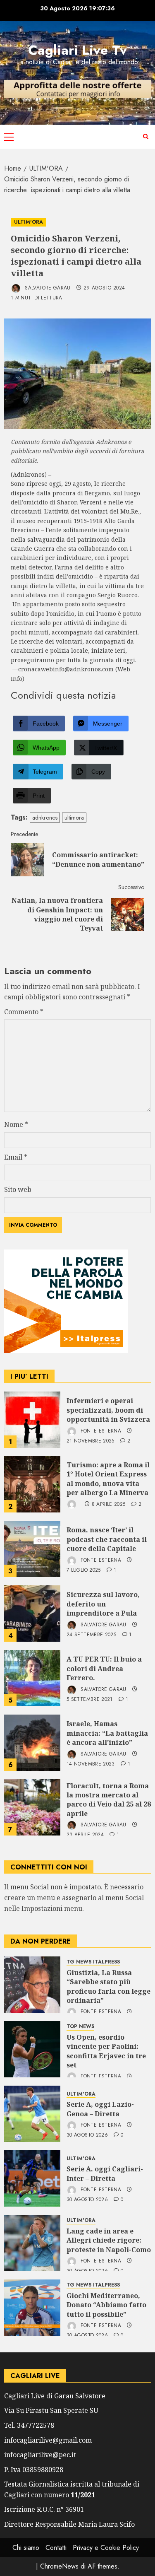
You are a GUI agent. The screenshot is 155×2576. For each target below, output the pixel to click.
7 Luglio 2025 (84, 1570)
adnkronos (45, 818)
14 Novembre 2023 (91, 1764)
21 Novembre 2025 (91, 1441)
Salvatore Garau (47, 288)
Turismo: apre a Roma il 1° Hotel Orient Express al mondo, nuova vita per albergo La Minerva (108, 1479)
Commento (24, 1012)
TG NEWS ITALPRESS (93, 1962)
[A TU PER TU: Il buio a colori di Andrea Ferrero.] (32, 1678)
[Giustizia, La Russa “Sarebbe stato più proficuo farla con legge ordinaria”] (32, 1985)
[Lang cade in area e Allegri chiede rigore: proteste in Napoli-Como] (32, 2243)
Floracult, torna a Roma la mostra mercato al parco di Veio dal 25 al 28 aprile (109, 1800)
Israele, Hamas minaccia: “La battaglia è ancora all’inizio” (107, 1733)
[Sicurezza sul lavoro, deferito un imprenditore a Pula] (32, 1614)
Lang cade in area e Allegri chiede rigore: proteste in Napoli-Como (109, 2240)
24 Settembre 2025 (91, 1635)
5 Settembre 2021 (90, 1700)
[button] (9, 137)
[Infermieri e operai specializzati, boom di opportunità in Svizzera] (32, 1420)
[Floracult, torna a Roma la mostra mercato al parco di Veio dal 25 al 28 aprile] (32, 1807)
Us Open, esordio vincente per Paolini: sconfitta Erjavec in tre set (106, 2051)
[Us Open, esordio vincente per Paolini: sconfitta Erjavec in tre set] (32, 2049)
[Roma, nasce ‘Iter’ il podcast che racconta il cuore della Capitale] (32, 1549)
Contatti (56, 2548)
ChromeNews (59, 2566)
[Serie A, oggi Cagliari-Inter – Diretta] (32, 2178)
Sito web (18, 1189)
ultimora (74, 818)
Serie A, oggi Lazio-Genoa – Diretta (100, 2109)
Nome (16, 1124)
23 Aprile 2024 (85, 1835)
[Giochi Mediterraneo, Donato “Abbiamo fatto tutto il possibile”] (32, 2308)
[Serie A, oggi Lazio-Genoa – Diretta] (32, 2114)
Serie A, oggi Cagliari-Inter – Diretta (105, 2173)
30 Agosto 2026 (87, 2135)
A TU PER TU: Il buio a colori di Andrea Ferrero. (104, 1668)
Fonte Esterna (100, 1431)
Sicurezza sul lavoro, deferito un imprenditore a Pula (103, 1604)
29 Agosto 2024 (104, 288)
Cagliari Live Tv (77, 50)
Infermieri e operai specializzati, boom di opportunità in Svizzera (108, 1410)
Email (16, 1157)
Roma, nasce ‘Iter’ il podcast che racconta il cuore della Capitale (107, 1539)
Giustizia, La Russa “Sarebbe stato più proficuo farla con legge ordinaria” (108, 1986)
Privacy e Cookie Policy (106, 2548)
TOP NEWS (80, 2027)
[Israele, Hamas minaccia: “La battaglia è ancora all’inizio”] (32, 1743)
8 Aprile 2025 (109, 1505)
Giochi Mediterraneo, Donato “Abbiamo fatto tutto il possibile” (106, 2305)
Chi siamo (26, 2548)
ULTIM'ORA (29, 222)
